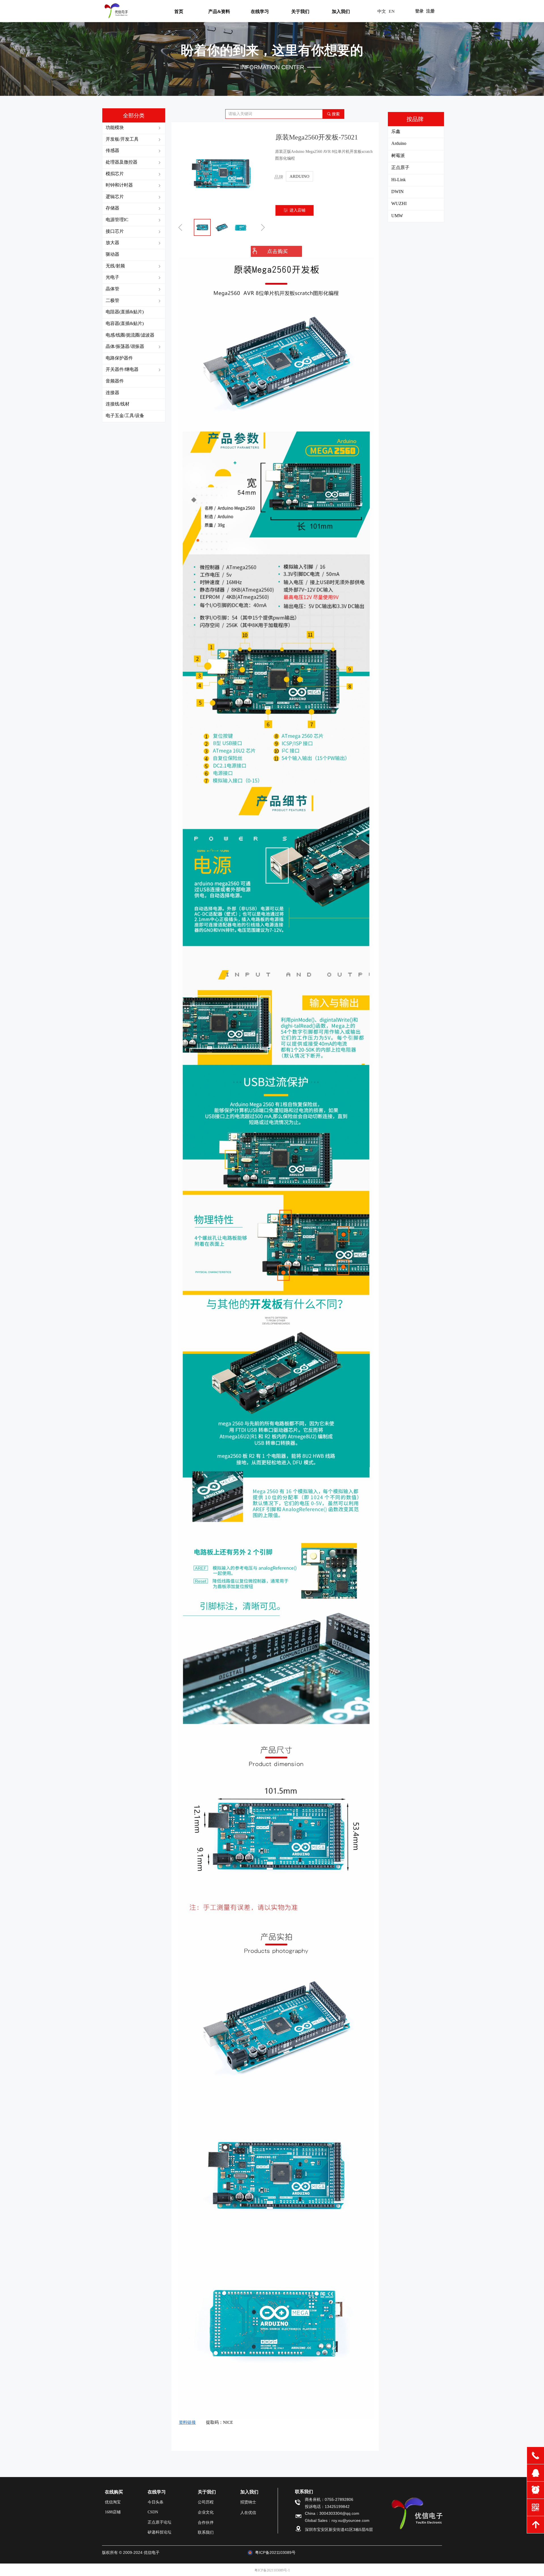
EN (392, 11)
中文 (382, 11)
